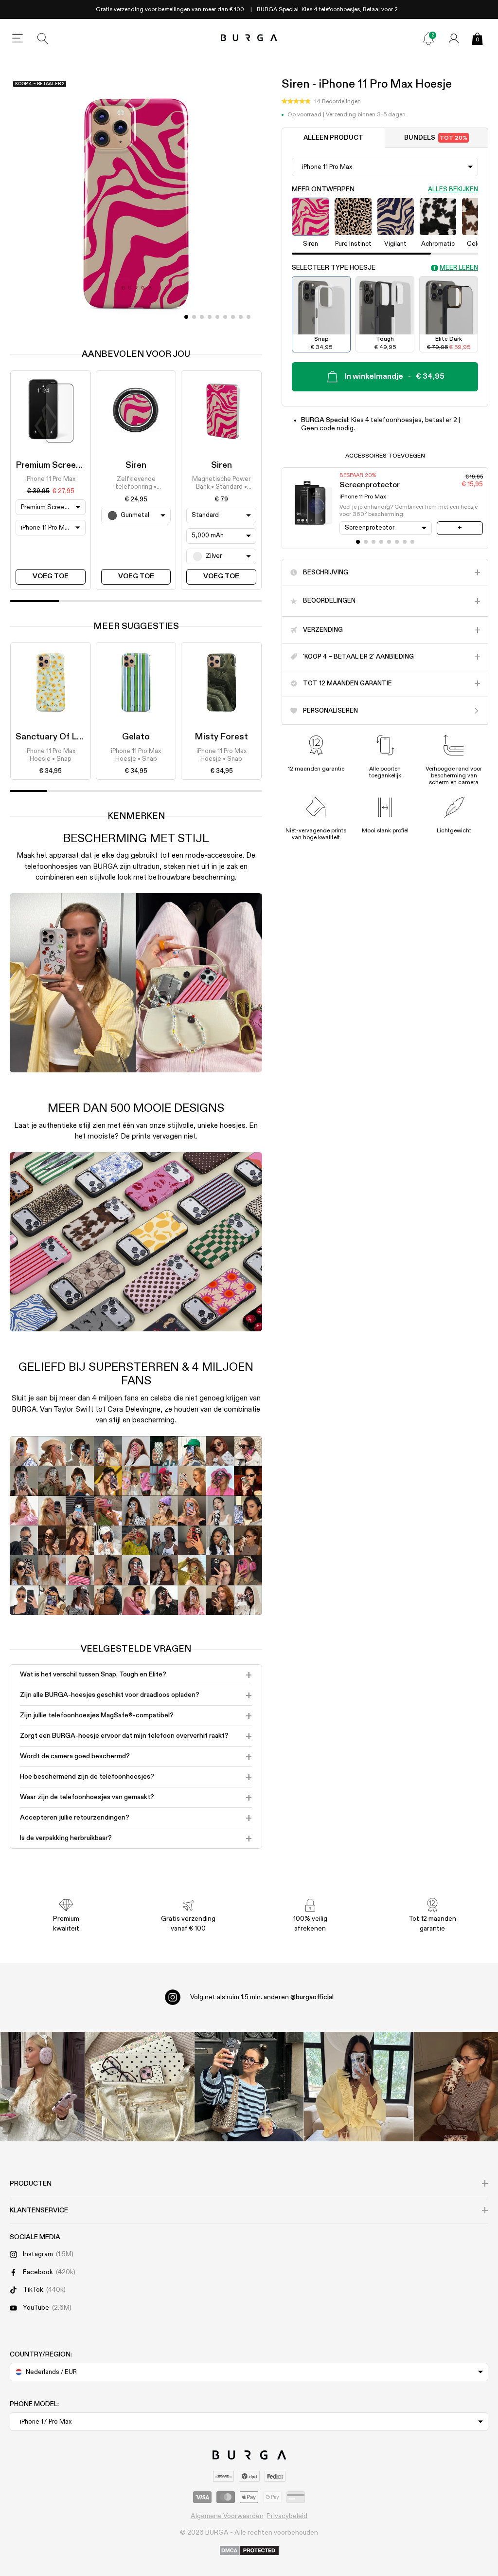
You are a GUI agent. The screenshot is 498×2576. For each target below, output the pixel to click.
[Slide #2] (202, 317)
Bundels (436, 138)
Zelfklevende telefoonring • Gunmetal (136, 484)
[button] (321, 102)
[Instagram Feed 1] (249, 2087)
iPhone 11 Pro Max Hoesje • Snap (50, 755)
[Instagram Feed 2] (359, 2087)
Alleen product (333, 138)
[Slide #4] (217, 317)
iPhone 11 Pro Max (50, 479)
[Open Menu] (18, 38)
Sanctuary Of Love (53, 737)
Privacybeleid (287, 2516)
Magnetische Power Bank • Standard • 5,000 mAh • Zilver (221, 484)
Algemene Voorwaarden (227, 2516)
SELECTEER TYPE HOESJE (334, 268)
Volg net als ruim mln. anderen (262, 1997)
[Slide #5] (225, 317)
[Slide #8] (249, 317)
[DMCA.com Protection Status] (249, 2551)
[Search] (43, 38)
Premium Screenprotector (68, 465)
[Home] (249, 38)
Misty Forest (221, 737)
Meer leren (459, 268)
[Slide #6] (233, 317)
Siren (136, 465)
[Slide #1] (194, 317)
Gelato (136, 737)
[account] (454, 38)
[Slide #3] (210, 317)
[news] (428, 38)
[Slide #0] (186, 317)
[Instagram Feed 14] (140, 2087)
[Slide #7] (241, 317)
